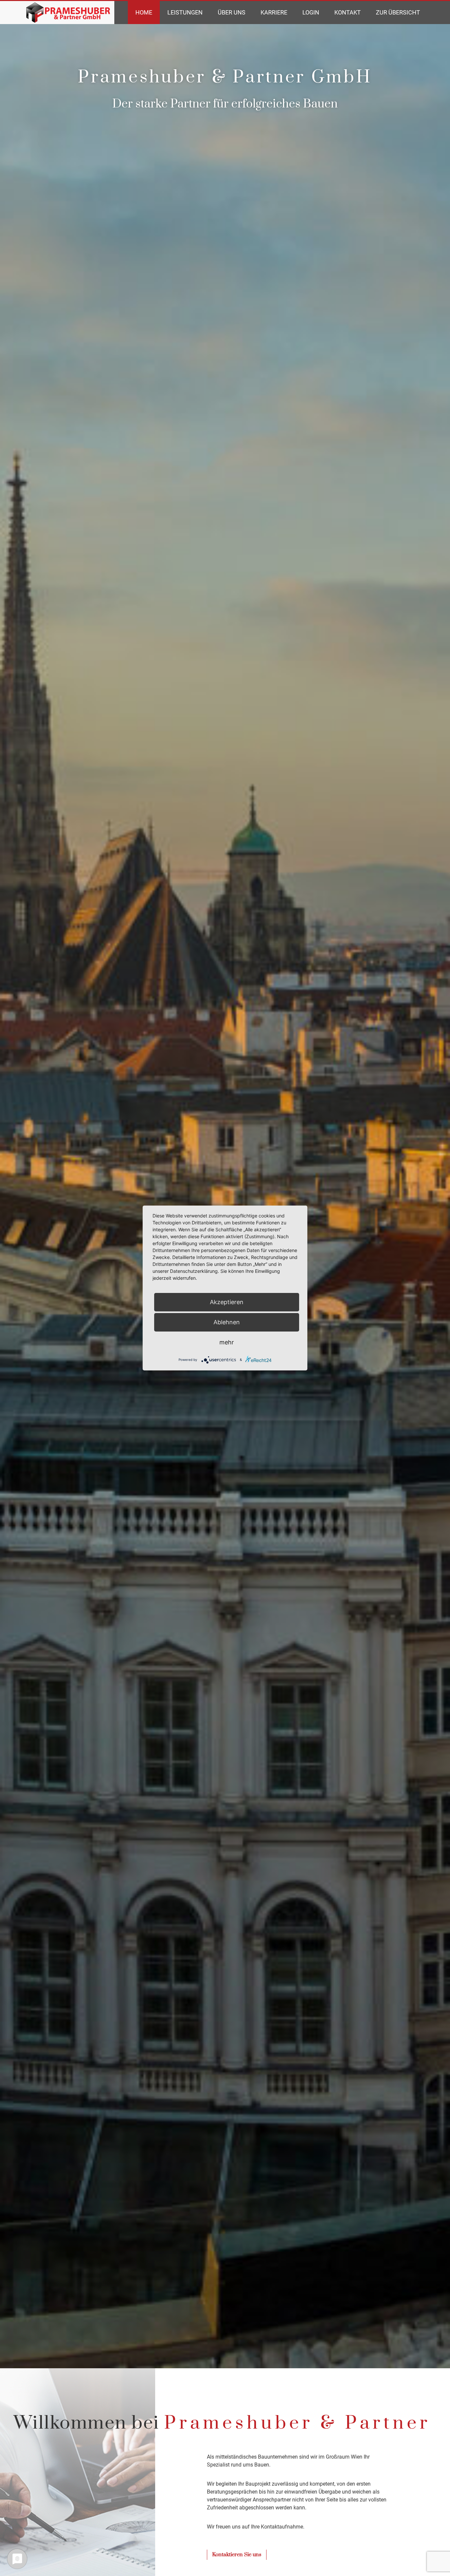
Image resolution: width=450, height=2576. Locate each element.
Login (311, 12)
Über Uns (232, 12)
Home (144, 12)
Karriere (274, 12)
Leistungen (185, 12)
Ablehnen (227, 1322)
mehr (227, 1342)
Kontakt (348, 12)
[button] (237, 2555)
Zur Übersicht (398, 12)
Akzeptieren (227, 1302)
